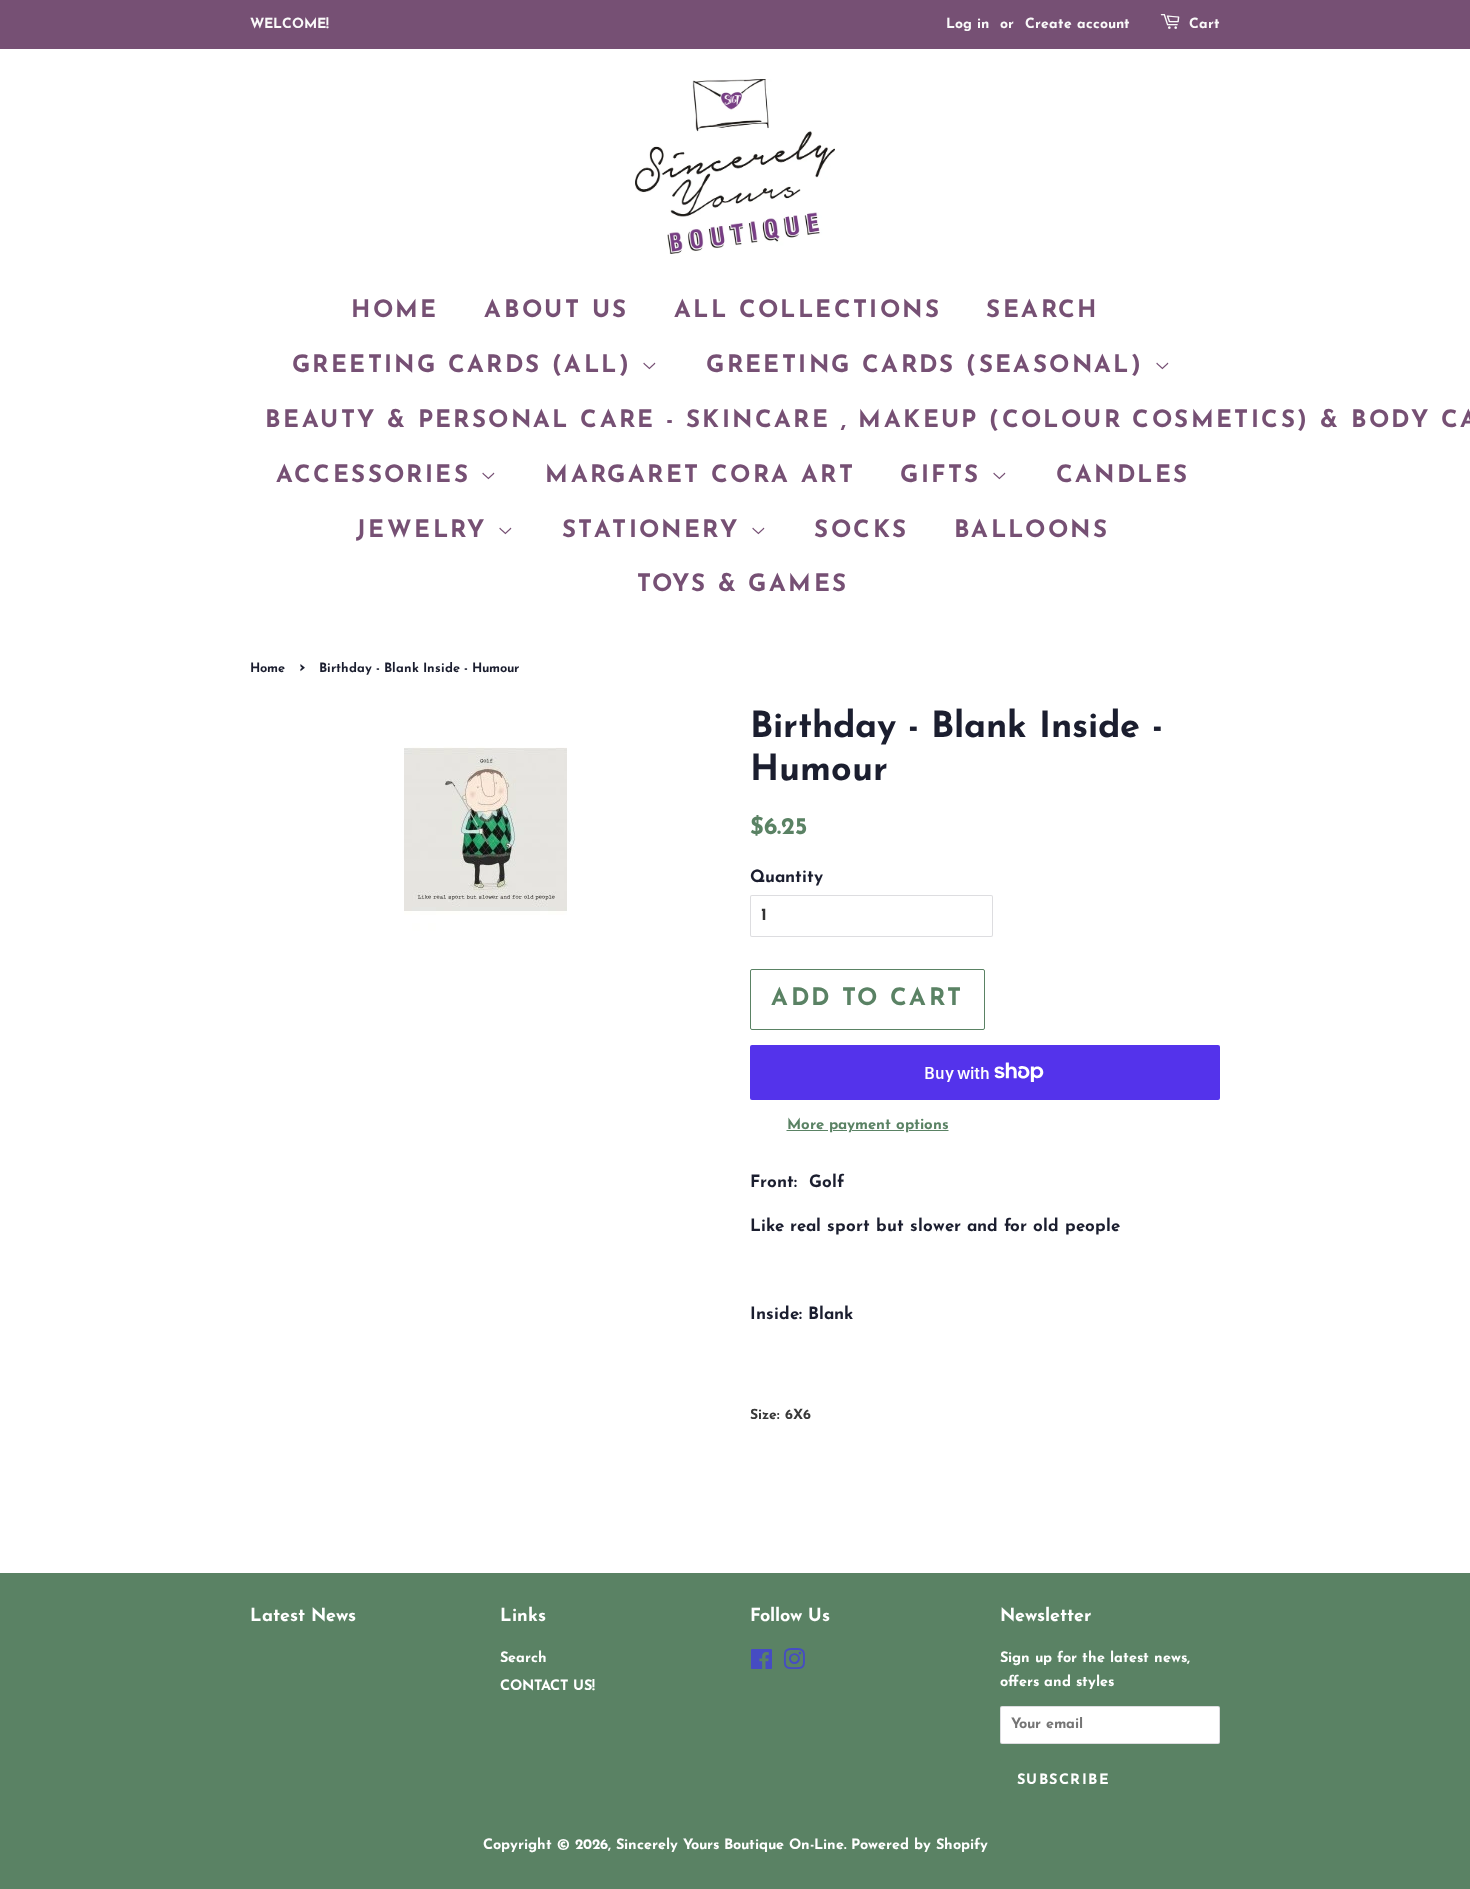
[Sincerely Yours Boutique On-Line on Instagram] (794, 1664)
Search (1042, 311)
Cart (1204, 24)
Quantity (786, 877)
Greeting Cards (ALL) (466, 366)
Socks (861, 531)
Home (395, 311)
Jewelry (426, 531)
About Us (556, 311)
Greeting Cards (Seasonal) (929, 366)
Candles (1123, 476)
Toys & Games (743, 585)
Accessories (378, 476)
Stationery (655, 531)
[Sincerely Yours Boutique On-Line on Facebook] (761, 1664)
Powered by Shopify (919, 1845)
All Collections (807, 311)
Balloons (1031, 531)
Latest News (303, 1616)
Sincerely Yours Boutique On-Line (730, 1845)
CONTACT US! (547, 1686)
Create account (1077, 24)
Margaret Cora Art (700, 476)
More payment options (868, 1125)
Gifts (945, 476)
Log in (967, 24)
